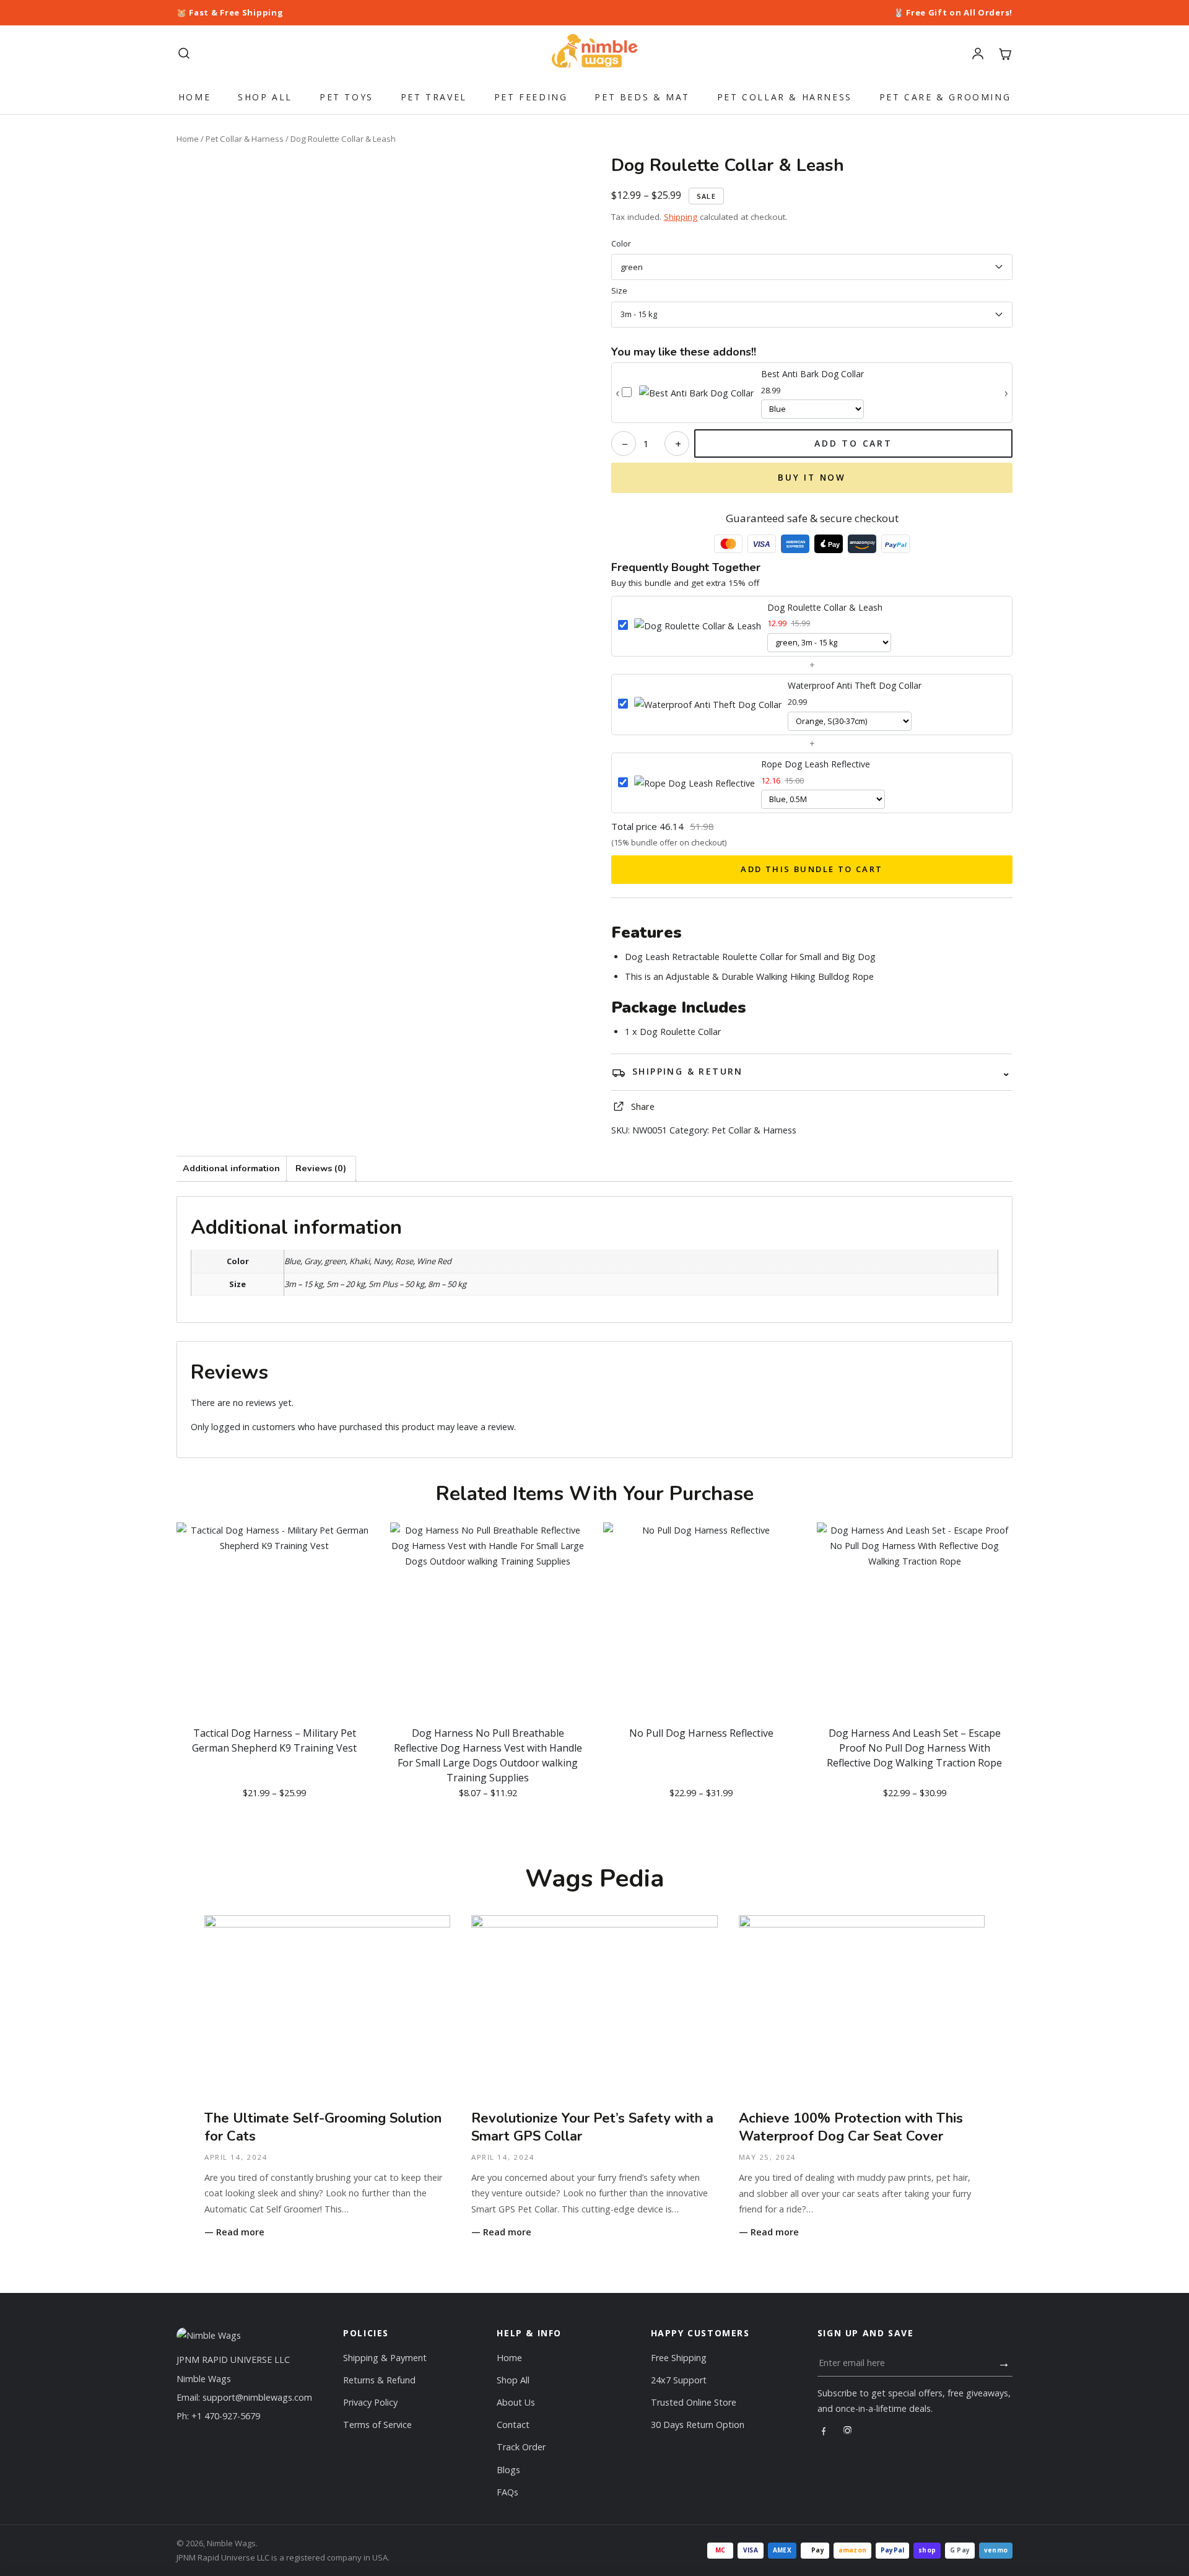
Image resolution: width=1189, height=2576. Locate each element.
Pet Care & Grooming (945, 97)
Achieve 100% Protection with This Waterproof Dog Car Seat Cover (851, 2128)
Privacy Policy (370, 2402)
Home (194, 97)
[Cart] (1005, 53)
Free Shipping (679, 2358)
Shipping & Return (688, 1071)
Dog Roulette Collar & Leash (825, 607)
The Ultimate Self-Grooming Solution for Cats (323, 2128)
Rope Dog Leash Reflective (816, 764)
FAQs (507, 2492)
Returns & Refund (379, 2380)
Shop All (265, 97)
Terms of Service (377, 2425)
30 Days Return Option (698, 2425)
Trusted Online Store (694, 2402)
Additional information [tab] (231, 1168)
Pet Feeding (531, 97)
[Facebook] (823, 2431)
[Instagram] (847, 2431)
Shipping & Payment (385, 2358)
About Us (516, 2402)
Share (643, 1107)
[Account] (978, 53)
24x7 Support (679, 2380)
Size (619, 291)
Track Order (521, 2447)
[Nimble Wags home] (595, 53)
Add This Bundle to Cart (812, 869)
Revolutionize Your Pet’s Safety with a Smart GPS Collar (592, 2128)
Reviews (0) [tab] (321, 1168)
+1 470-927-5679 (226, 2416)
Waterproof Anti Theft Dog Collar (855, 685)
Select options (275, 1823)
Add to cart (853, 443)
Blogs (508, 2470)
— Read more (234, 2232)
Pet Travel (434, 97)
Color (621, 244)
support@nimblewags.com (257, 2397)
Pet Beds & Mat (642, 97)
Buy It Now (812, 478)
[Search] (184, 53)
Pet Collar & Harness (785, 97)
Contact (513, 2425)
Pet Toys (346, 97)
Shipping (681, 217)
